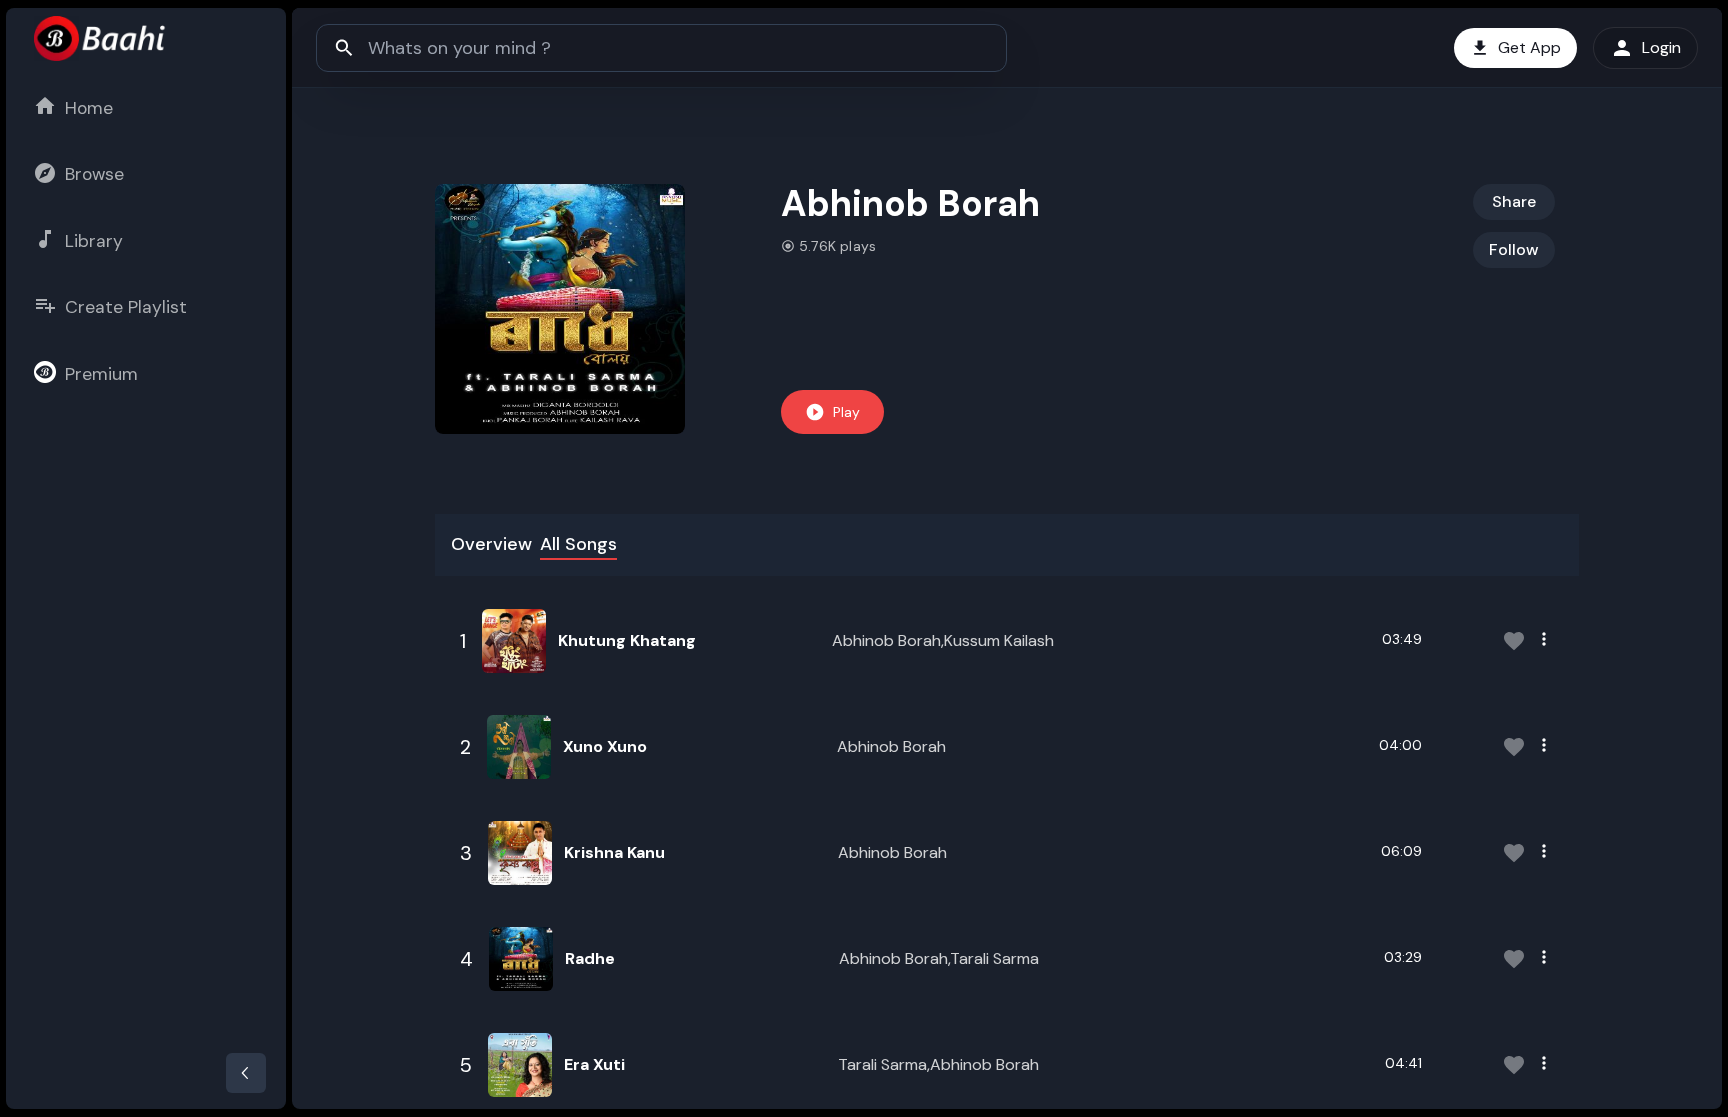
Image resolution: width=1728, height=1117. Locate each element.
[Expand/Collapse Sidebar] (246, 1073)
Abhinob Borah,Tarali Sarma (939, 958)
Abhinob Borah (891, 746)
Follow (1514, 249)
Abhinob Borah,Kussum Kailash (943, 640)
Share (1514, 201)
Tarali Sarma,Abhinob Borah (938, 1064)
